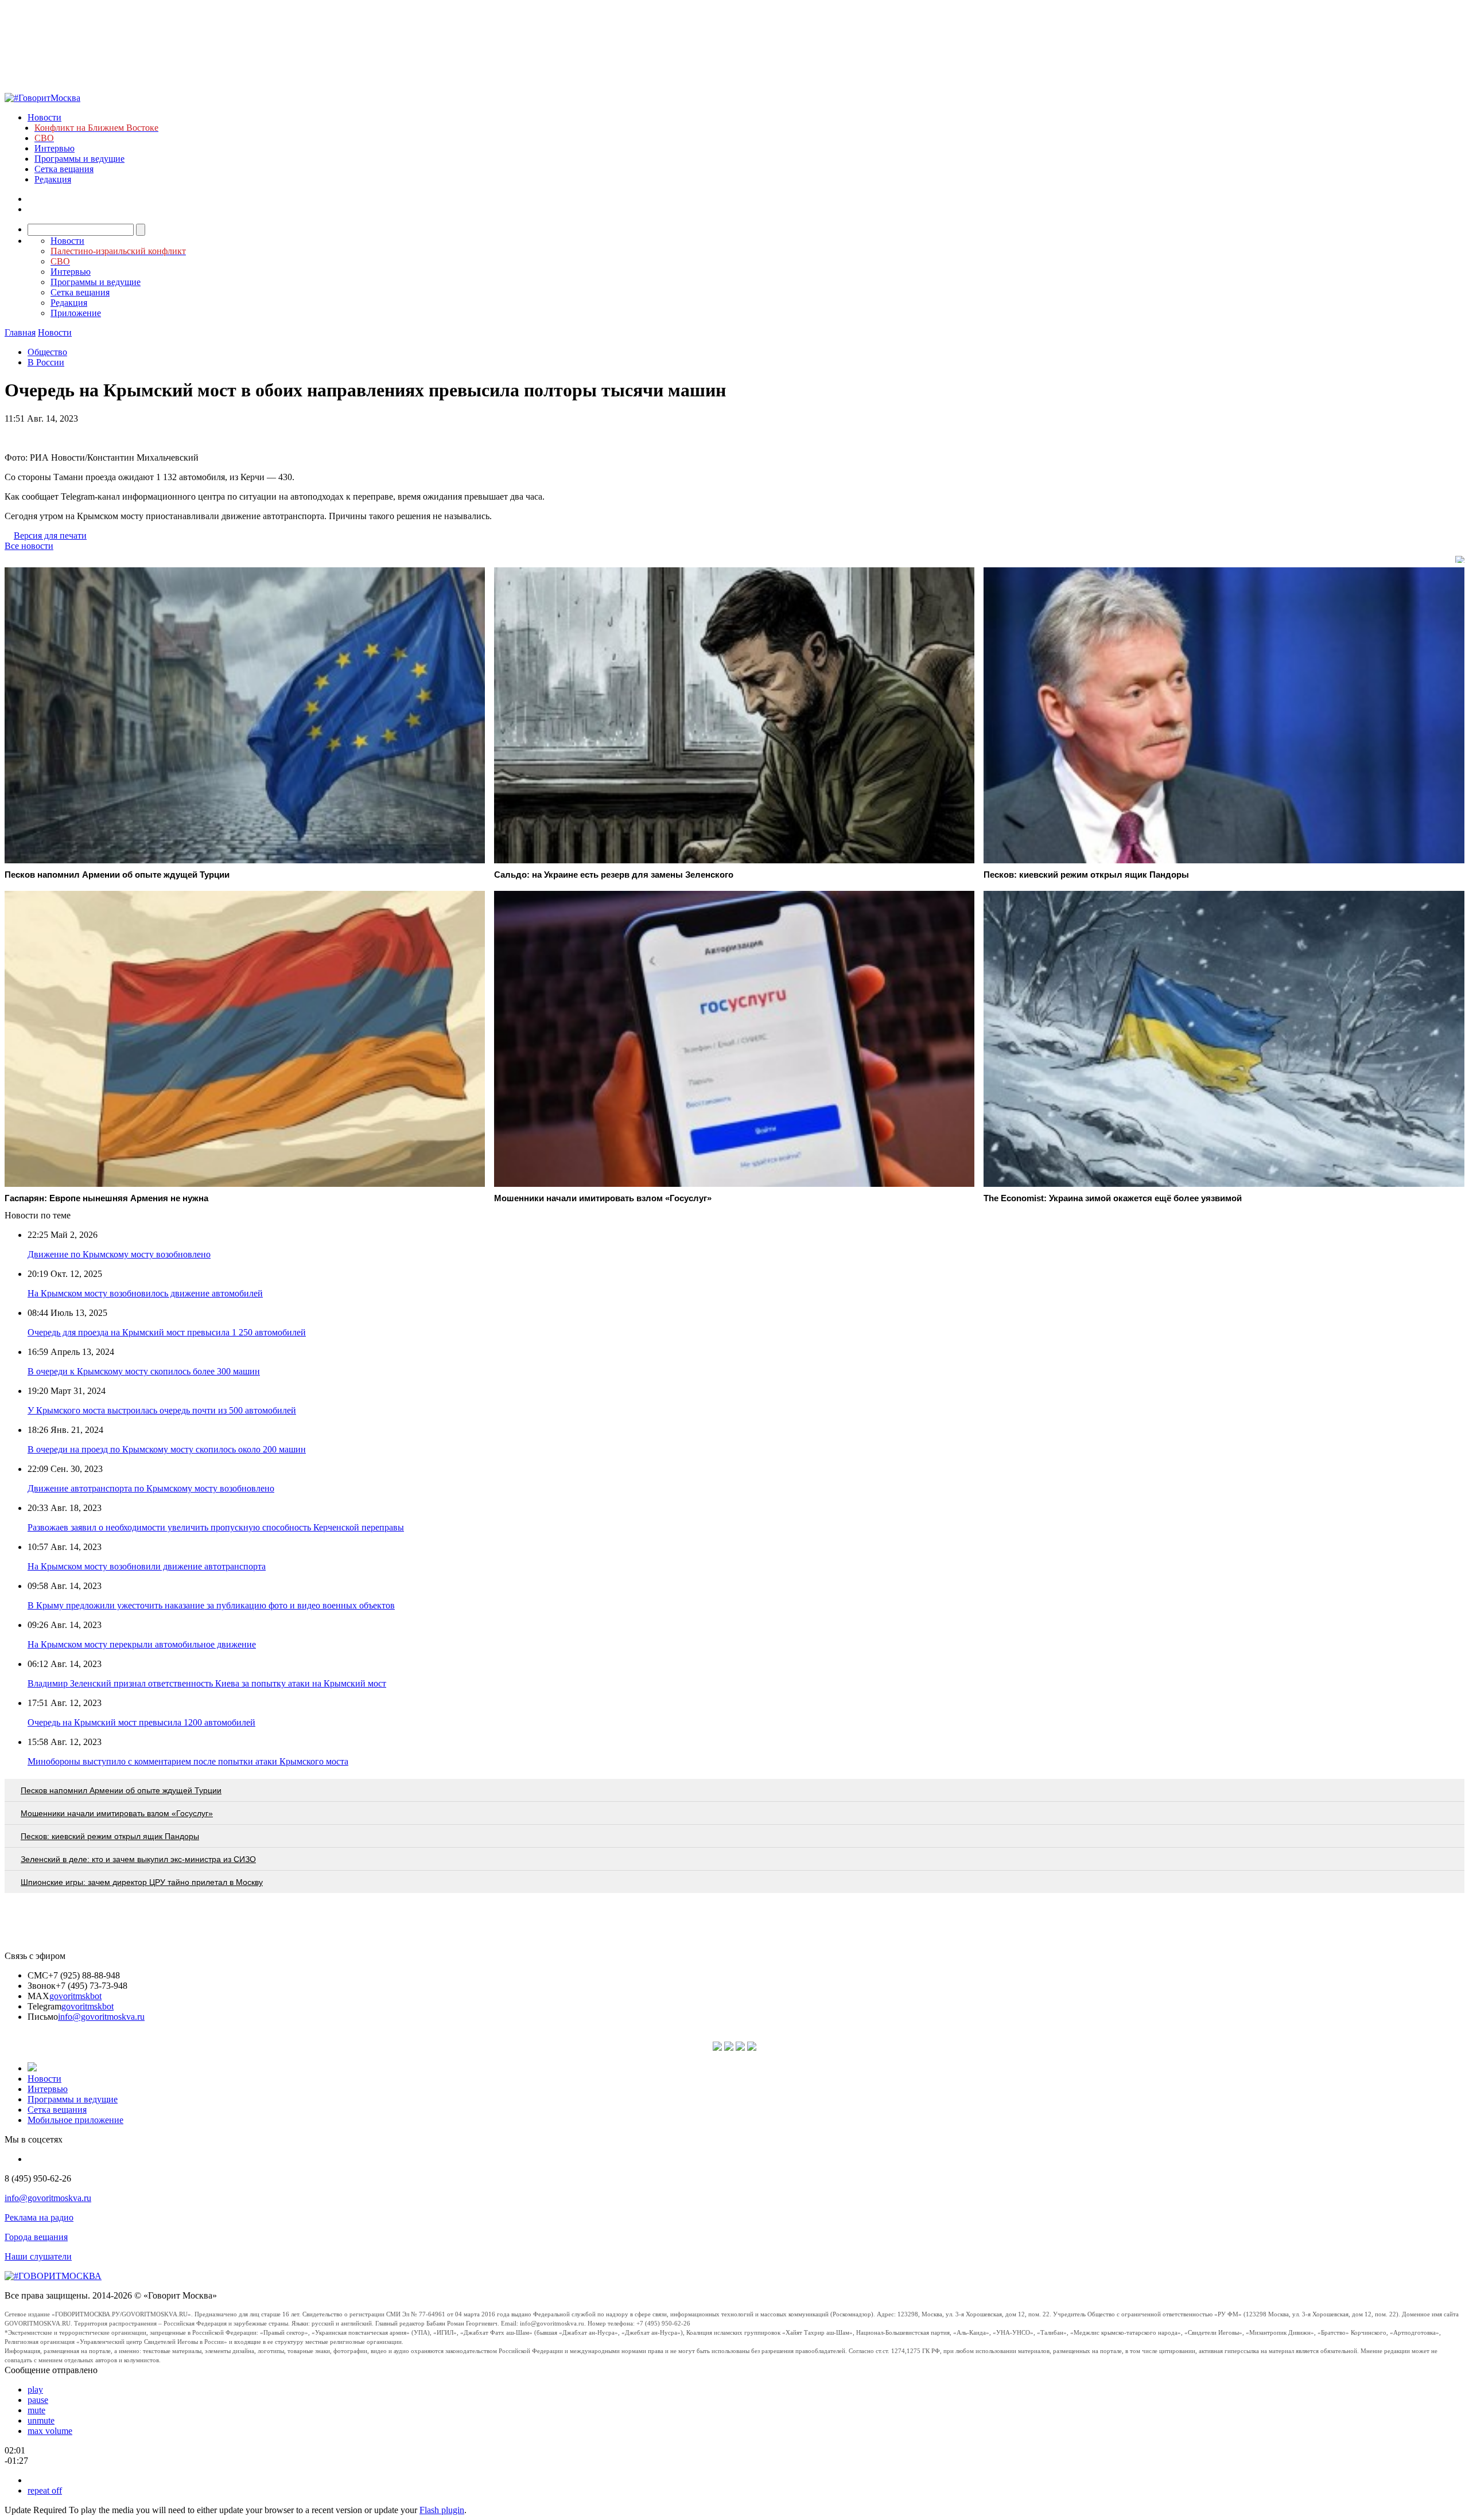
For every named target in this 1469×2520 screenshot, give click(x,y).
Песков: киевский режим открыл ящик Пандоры (110, 1836)
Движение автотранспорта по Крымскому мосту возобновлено (151, 1488)
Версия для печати (50, 535)
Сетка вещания (64, 169)
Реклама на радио (39, 2217)
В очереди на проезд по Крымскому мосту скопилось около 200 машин (167, 1449)
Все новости (29, 546)
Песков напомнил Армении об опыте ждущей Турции (121, 1790)
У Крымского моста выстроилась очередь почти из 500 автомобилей (162, 1410)
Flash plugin (442, 2510)
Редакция (53, 179)
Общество (47, 352)
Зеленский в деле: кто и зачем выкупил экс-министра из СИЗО (138, 1859)
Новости (44, 117)
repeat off (45, 2490)
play (35, 2389)
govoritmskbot (75, 1996)
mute (36, 2410)
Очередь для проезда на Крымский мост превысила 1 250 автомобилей (167, 1332)
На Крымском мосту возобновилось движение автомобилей (145, 1293)
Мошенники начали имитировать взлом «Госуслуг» (117, 1813)
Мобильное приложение (75, 2120)
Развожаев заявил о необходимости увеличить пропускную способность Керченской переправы (216, 1527)
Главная (20, 332)
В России (46, 362)
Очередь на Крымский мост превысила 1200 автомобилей (141, 1722)
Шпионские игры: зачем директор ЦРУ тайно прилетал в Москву (142, 1882)
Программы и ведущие (79, 159)
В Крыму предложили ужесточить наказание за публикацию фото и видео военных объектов (211, 1605)
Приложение (76, 313)
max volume (50, 2431)
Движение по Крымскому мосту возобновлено (119, 1254)
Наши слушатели (38, 2256)
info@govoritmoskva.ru (101, 2017)
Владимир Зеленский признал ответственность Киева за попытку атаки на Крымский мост (207, 1683)
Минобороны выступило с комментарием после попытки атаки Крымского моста (188, 1761)
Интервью (55, 148)
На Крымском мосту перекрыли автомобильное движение (142, 1644)
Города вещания (36, 2237)
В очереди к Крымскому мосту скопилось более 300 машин (144, 1371)
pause (38, 2400)
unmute (41, 2420)
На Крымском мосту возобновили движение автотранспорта (147, 1566)
